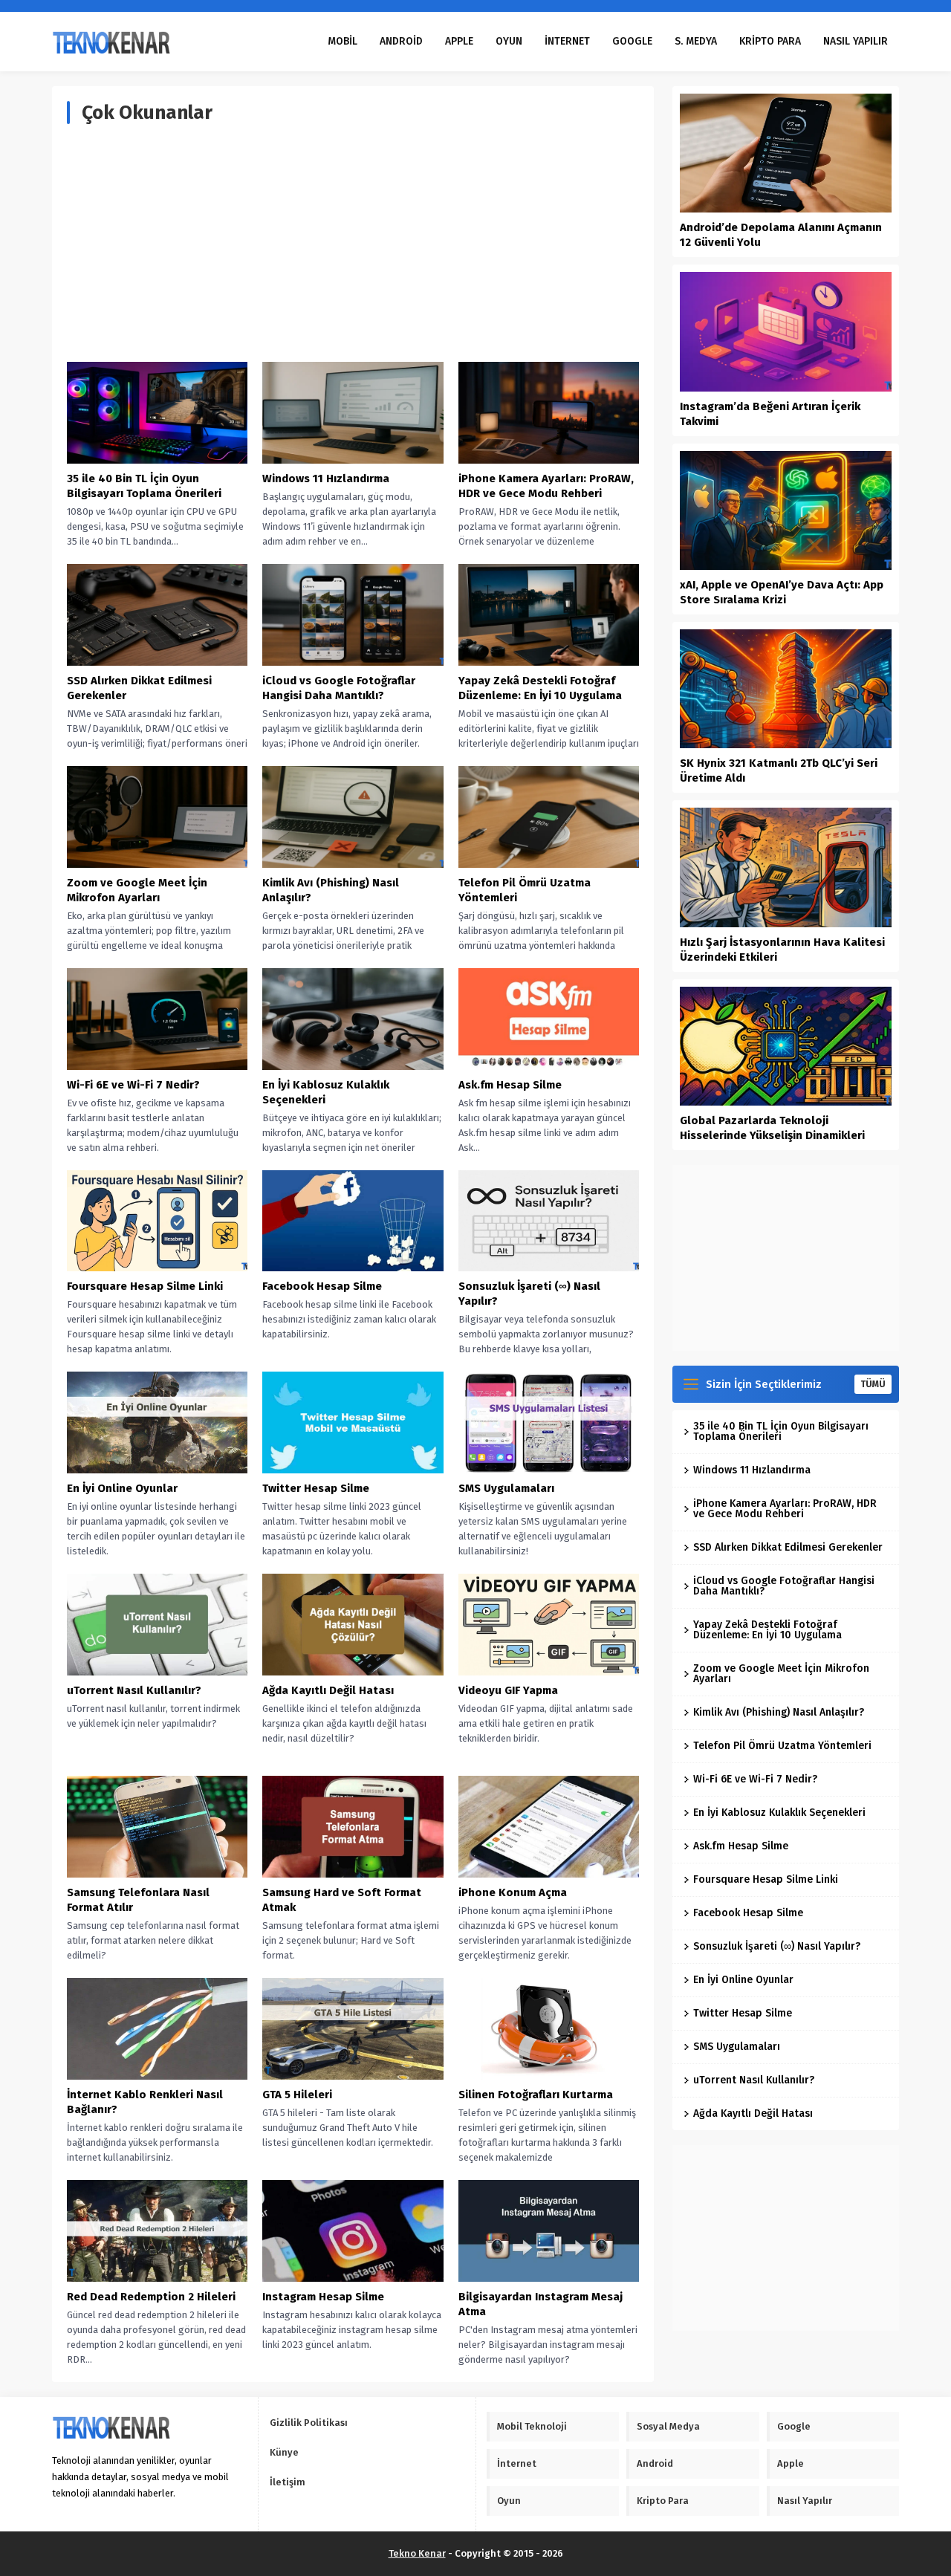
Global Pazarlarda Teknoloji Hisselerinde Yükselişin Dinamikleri (772, 1128)
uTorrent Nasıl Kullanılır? (134, 1690)
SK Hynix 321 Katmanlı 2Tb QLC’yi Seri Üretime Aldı (779, 770)
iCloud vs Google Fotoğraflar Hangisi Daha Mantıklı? (339, 688)
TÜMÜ (873, 1384)
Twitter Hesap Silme (316, 1488)
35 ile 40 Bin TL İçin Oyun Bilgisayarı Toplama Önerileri (144, 486)
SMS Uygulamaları (506, 1488)
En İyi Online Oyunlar (122, 1488)
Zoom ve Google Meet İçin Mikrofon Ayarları (137, 890)
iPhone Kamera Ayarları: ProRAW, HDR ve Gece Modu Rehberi (546, 486)
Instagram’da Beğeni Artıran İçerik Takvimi (770, 414)
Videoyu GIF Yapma (508, 1690)
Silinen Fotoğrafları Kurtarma (536, 2095)
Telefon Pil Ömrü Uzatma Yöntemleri (525, 890)
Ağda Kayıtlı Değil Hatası (328, 1690)
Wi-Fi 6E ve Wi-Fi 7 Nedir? (133, 1085)
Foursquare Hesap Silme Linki (145, 1286)
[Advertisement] (353, 243)
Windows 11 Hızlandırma (326, 478)
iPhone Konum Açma (513, 1892)
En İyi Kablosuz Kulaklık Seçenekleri (326, 1092)
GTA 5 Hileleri (297, 2095)
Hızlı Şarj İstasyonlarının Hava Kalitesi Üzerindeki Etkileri (782, 950)
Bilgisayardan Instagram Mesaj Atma (541, 2304)
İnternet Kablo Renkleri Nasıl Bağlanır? (145, 2102)
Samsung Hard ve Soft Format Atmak (342, 1900)
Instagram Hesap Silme (323, 2297)
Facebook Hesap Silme (322, 1286)
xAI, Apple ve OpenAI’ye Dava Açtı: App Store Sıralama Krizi (782, 592)
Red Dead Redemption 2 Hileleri (151, 2297)
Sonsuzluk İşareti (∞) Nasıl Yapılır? (529, 1294)
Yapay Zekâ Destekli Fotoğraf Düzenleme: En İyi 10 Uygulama (540, 688)
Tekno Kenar (417, 2553)
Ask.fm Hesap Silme (510, 1085)
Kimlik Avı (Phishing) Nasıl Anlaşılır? (331, 890)
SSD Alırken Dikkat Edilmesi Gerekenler (139, 688)
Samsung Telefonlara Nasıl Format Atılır (138, 1900)
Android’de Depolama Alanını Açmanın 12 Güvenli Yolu (781, 235)
